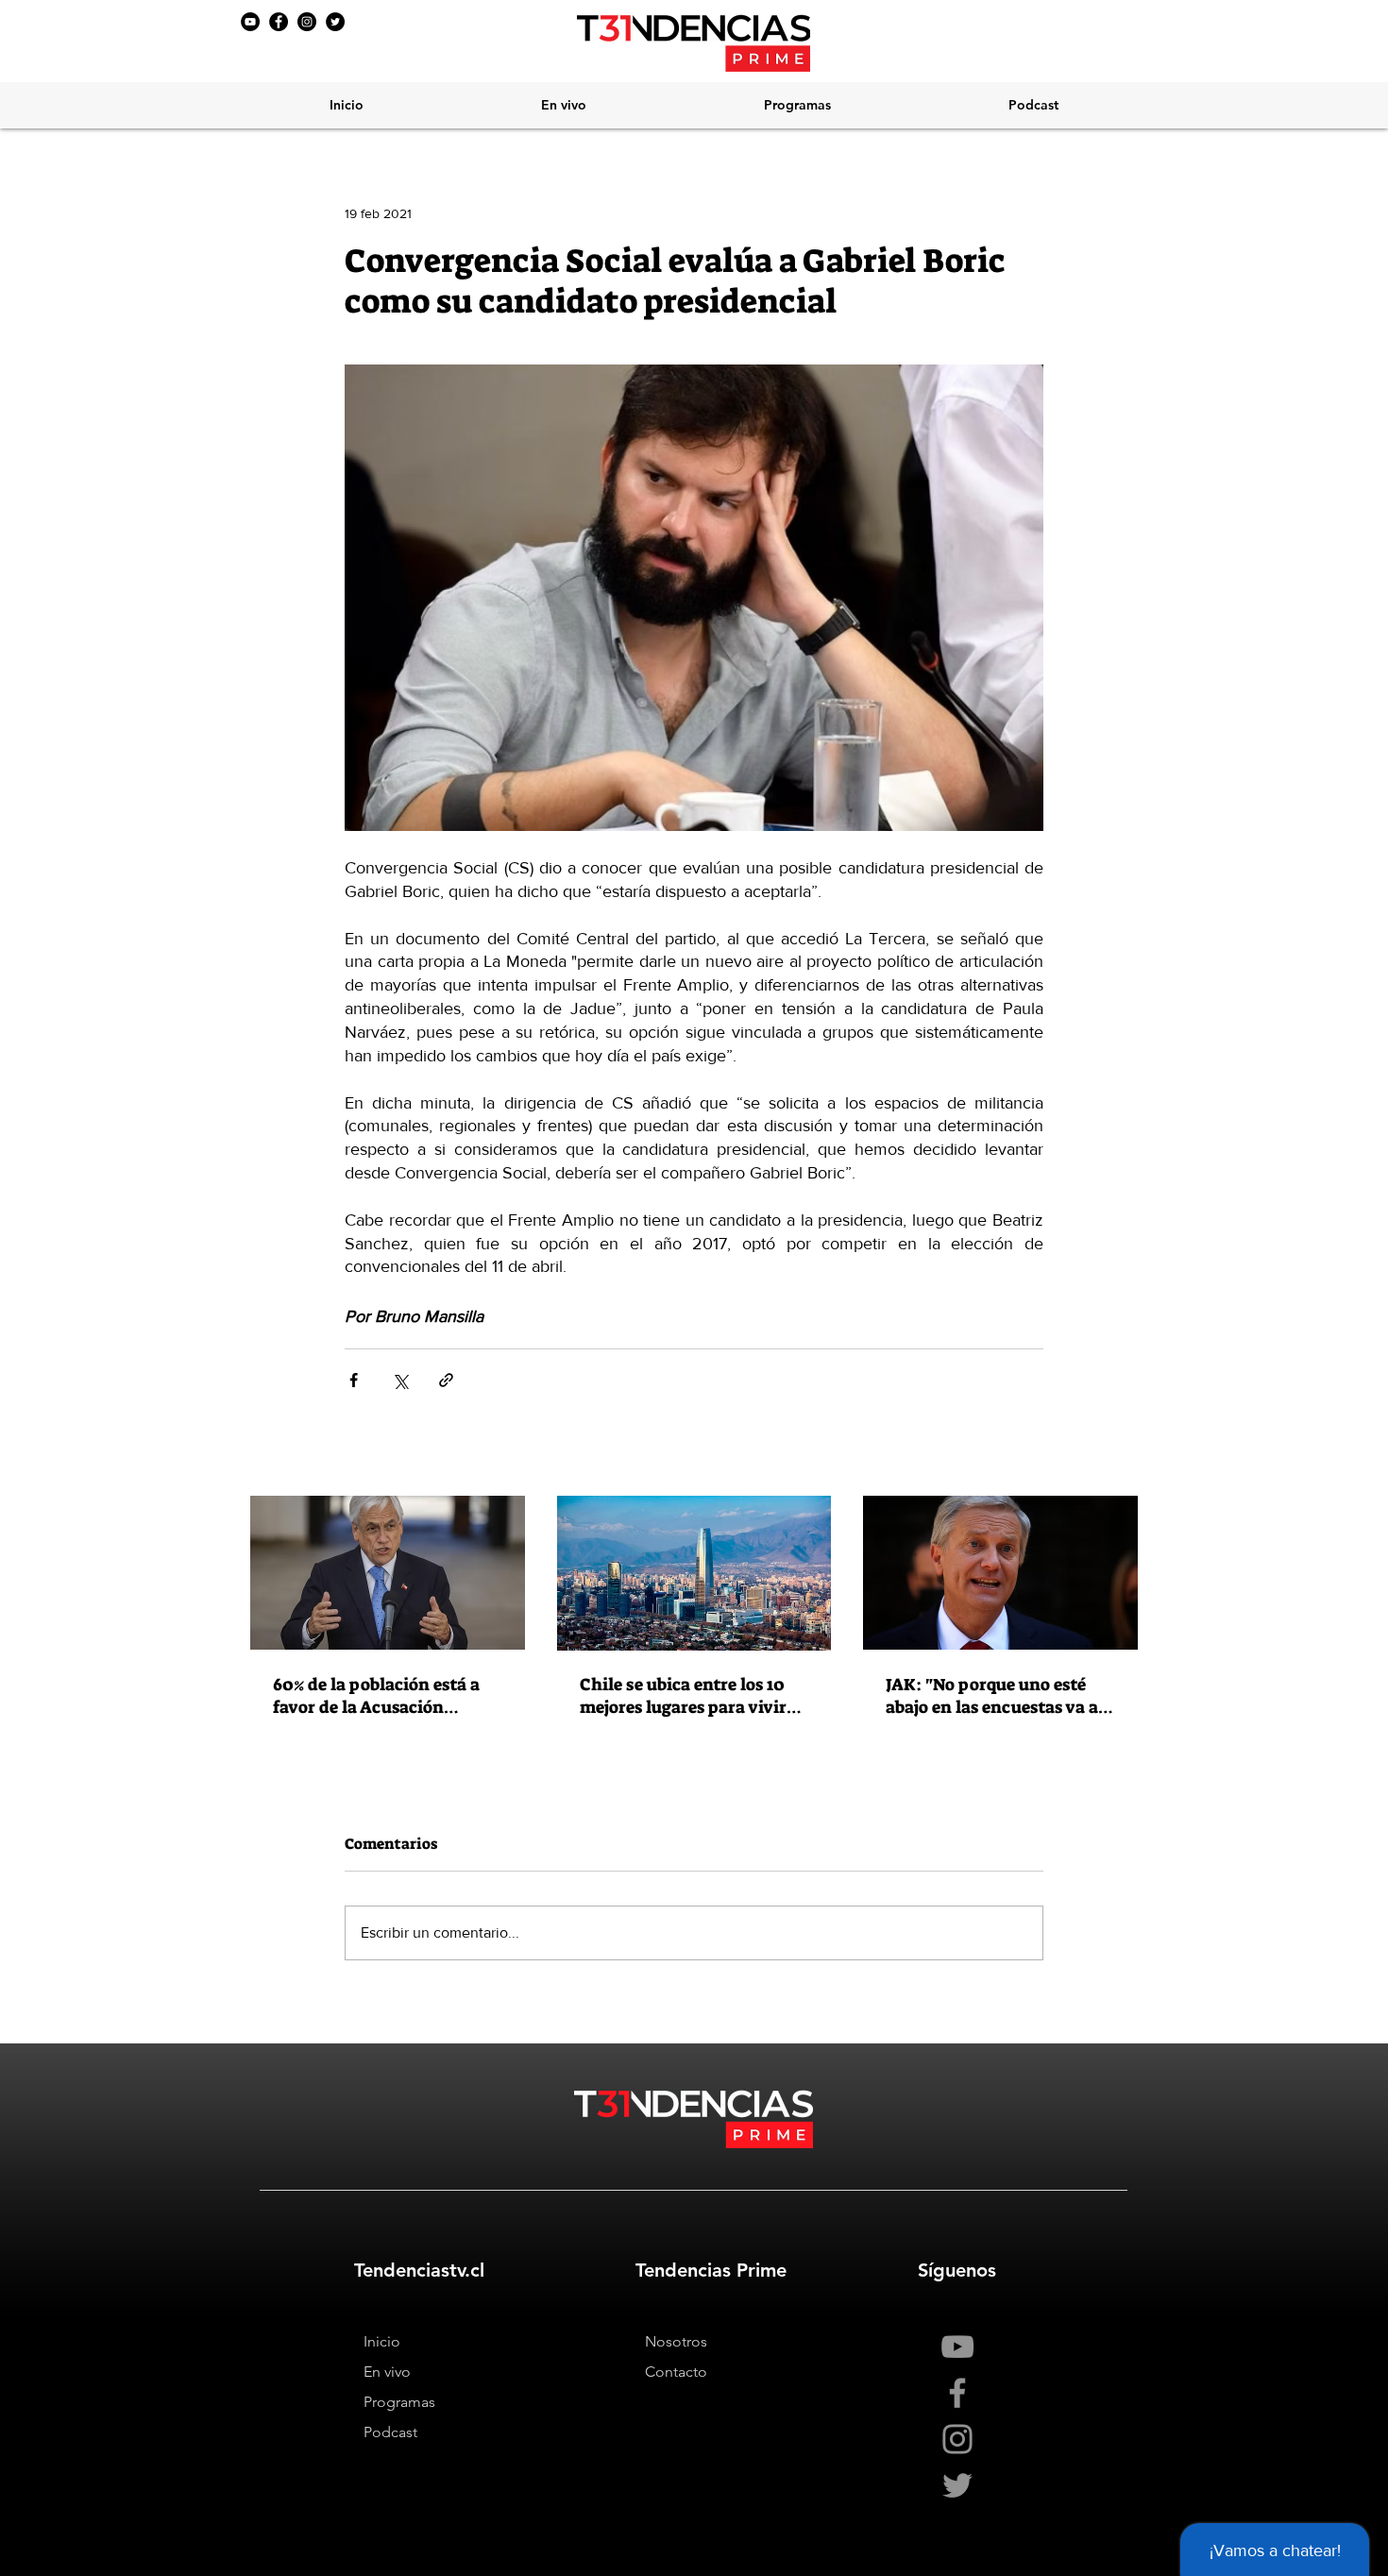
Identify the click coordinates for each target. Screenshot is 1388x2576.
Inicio (382, 2341)
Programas (399, 2402)
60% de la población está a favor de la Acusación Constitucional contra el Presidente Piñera (376, 1696)
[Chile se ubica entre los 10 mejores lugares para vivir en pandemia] (694, 1573)
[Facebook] (279, 22)
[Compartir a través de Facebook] (354, 1380)
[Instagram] (307, 22)
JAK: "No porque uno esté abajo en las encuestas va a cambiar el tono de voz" (992, 1696)
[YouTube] (250, 22)
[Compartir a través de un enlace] (446, 1380)
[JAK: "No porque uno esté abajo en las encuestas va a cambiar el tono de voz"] (1000, 1573)
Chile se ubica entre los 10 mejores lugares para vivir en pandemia (683, 1696)
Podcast (390, 2432)
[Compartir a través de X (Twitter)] (400, 1380)
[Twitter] (335, 22)
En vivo (387, 2372)
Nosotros (676, 2341)
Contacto (676, 2372)
